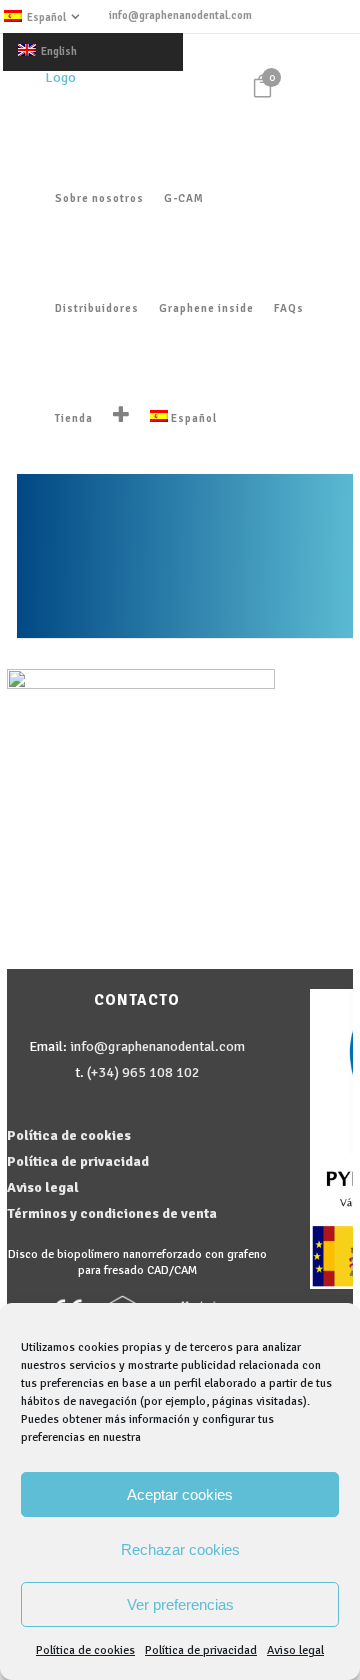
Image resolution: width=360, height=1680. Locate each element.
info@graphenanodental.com (180, 15)
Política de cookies (85, 1650)
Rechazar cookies (180, 1549)
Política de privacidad (201, 1650)
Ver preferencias (180, 1604)
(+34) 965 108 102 (143, 1072)
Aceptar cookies (180, 1494)
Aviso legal (295, 1650)
